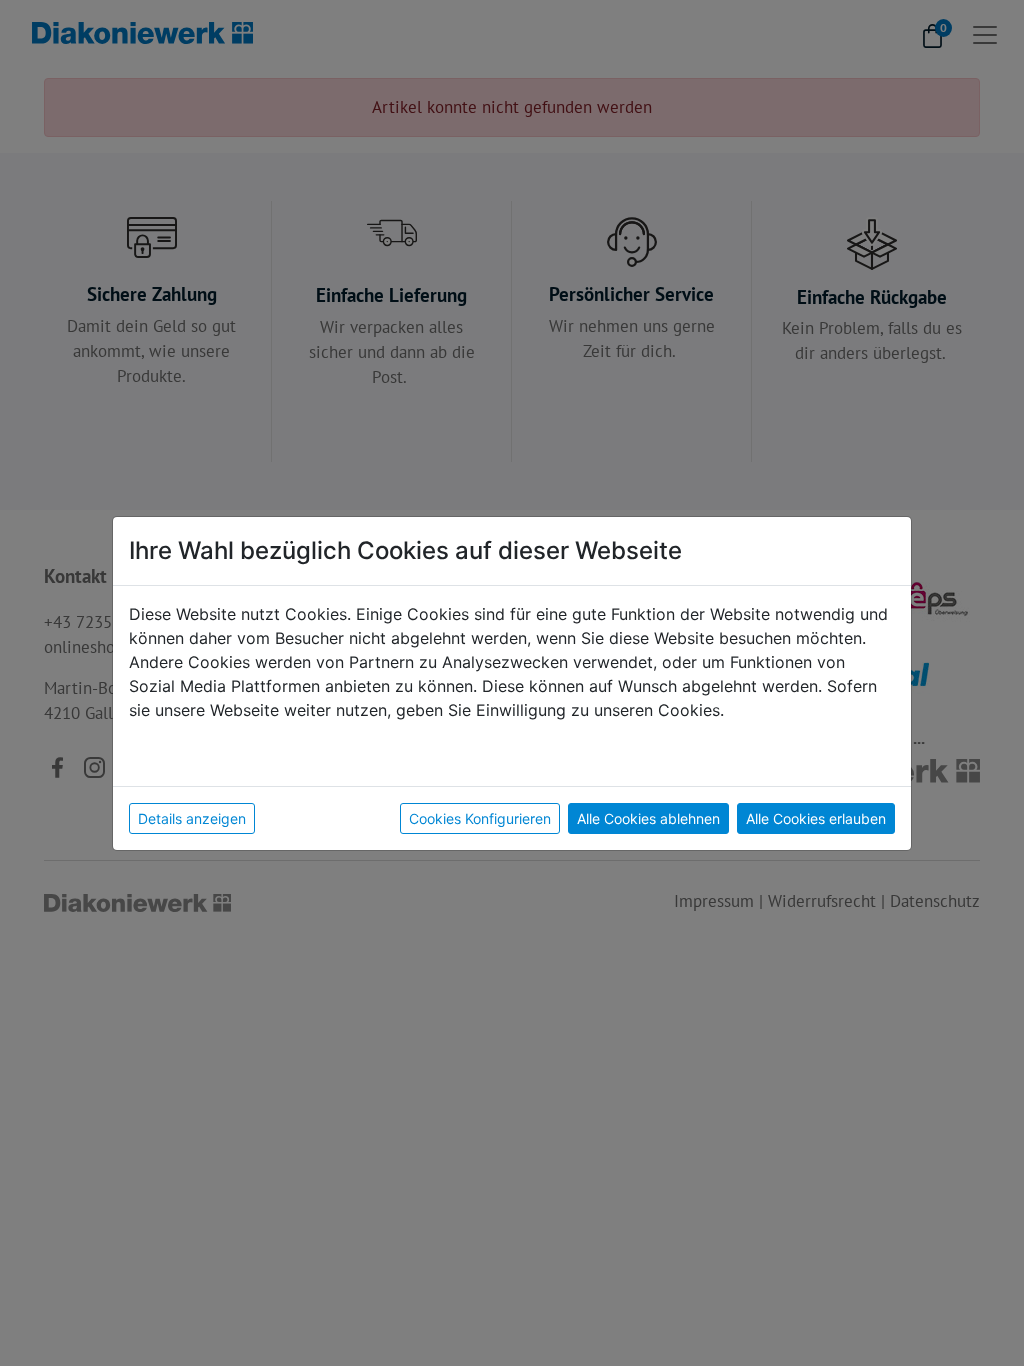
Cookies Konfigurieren (480, 818)
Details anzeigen (192, 818)
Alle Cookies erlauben (816, 818)
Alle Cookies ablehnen (648, 818)
